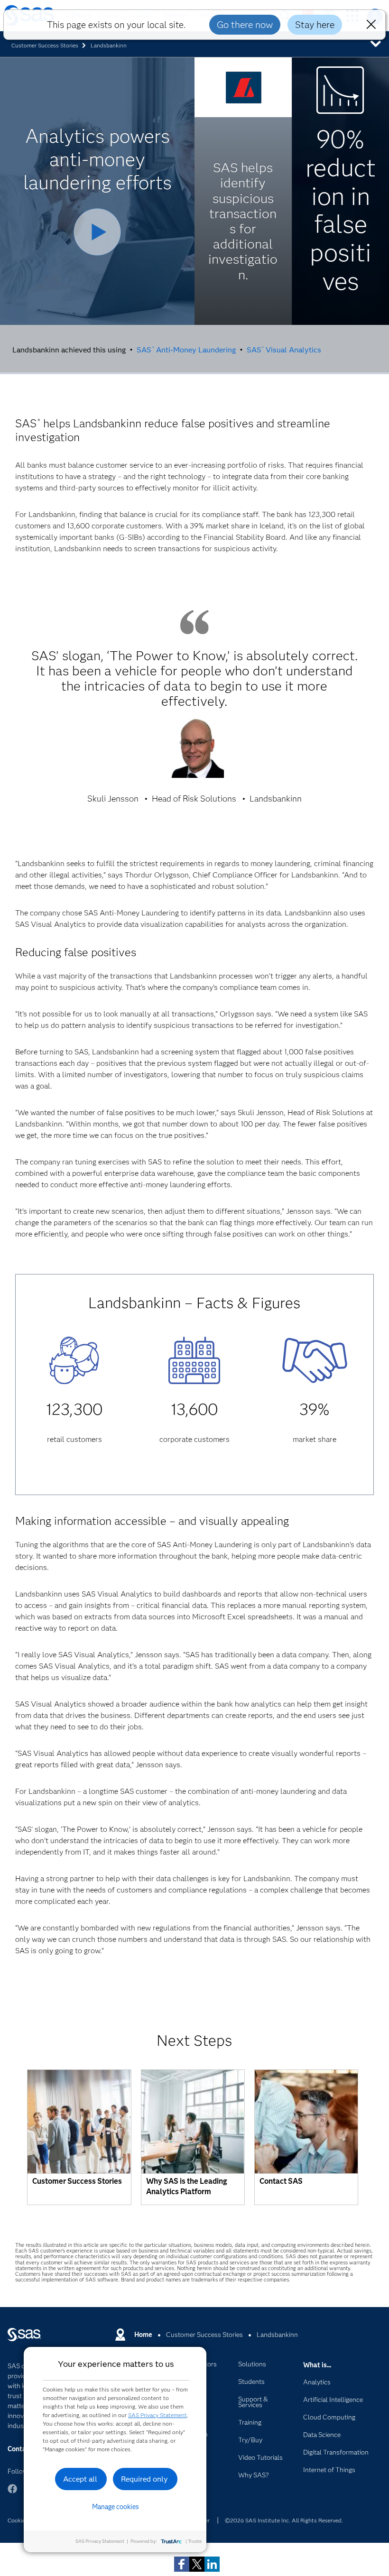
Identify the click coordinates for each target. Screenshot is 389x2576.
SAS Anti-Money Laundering (186, 349)
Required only (144, 2479)
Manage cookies (116, 2507)
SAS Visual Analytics (284, 349)
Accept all (80, 2479)
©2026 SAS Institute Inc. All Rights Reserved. (284, 2520)
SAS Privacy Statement (157, 2415)
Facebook (12, 2493)
